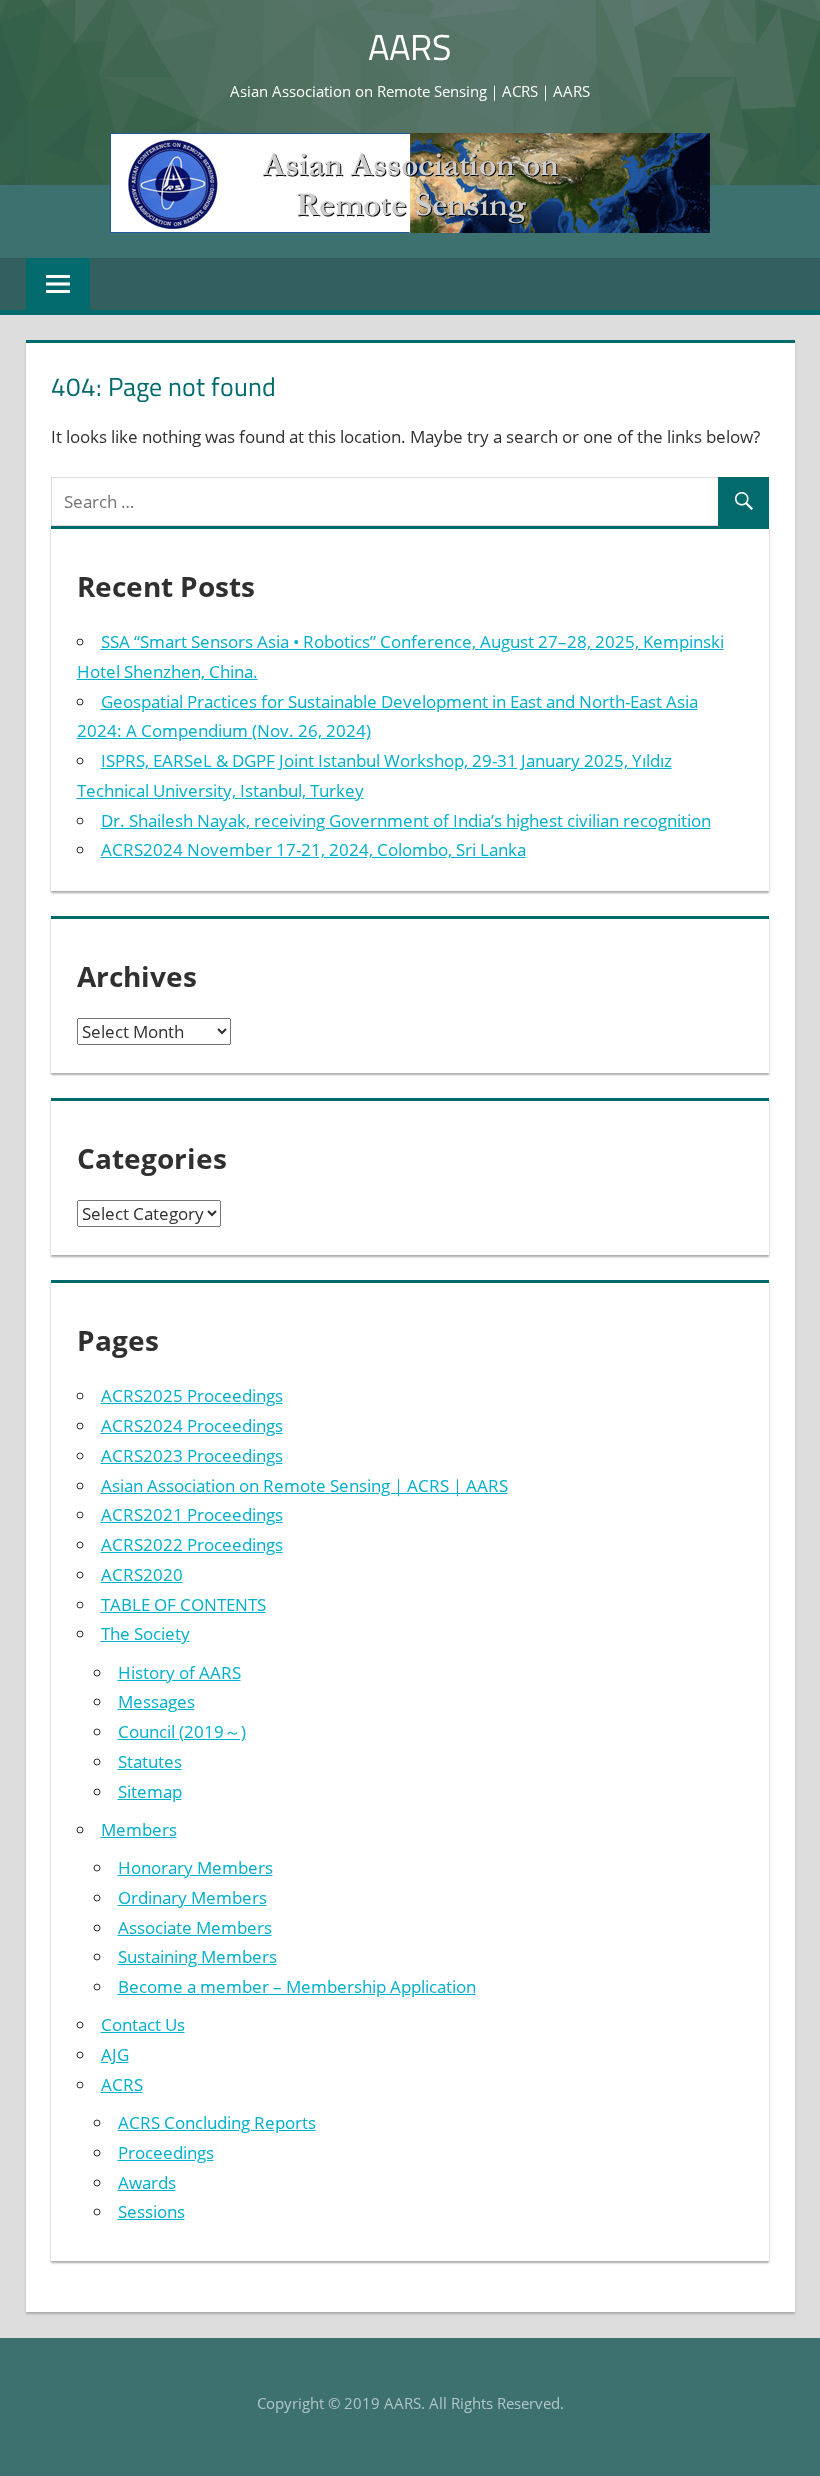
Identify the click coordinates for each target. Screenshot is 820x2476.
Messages (156, 1701)
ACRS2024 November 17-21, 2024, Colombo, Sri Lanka (313, 849)
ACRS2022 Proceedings (192, 1544)
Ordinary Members (192, 1897)
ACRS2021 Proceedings (192, 1514)
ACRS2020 (142, 1574)
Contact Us (143, 2024)
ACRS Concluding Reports (217, 2122)
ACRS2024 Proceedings (192, 1425)
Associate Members (195, 1927)
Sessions (151, 2211)
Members (139, 1829)
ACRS (122, 2084)
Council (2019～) (182, 1731)
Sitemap (150, 1791)
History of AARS (179, 1672)
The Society (145, 1633)
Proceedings (166, 2152)
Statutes (150, 1761)
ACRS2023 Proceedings (192, 1455)
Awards (147, 2182)
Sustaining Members (197, 1956)
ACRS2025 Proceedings (192, 1395)
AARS (410, 46)
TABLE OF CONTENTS (183, 1604)
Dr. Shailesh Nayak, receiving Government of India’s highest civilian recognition (406, 820)
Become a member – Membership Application (297, 1986)
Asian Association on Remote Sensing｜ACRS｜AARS (304, 1485)
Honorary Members (195, 1867)
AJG (115, 2054)
